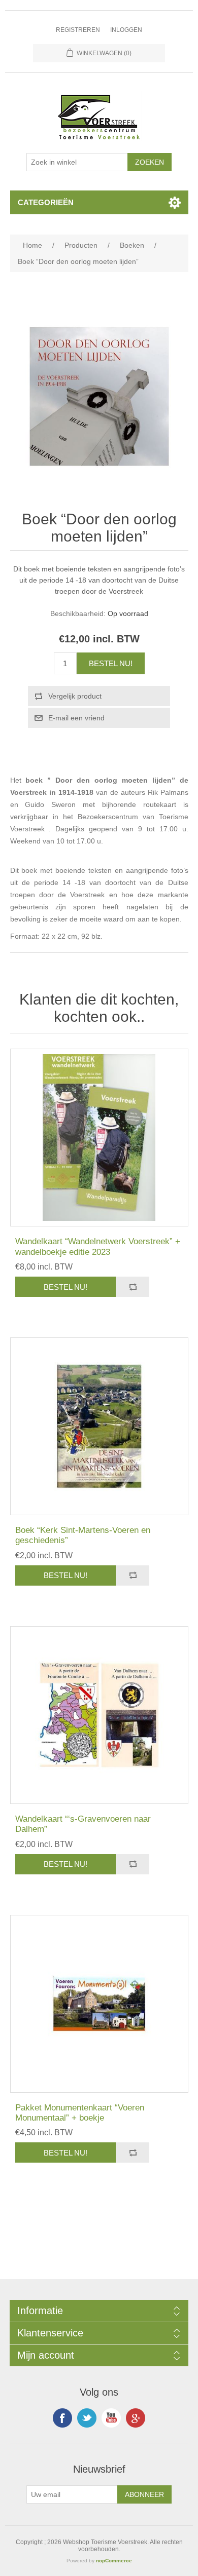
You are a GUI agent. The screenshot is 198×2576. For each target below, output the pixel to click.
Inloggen (126, 30)
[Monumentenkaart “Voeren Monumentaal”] (99, 2004)
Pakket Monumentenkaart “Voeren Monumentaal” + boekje (80, 2113)
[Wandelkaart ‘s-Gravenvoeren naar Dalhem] (99, 1715)
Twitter (87, 2418)
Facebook (62, 2418)
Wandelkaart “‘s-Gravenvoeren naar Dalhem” (83, 1824)
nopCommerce (114, 2561)
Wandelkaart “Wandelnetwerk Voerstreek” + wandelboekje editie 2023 (98, 1246)
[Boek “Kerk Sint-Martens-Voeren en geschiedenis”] (99, 1426)
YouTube (111, 2418)
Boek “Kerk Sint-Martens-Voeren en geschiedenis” (83, 1535)
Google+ (136, 2418)
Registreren (78, 30)
